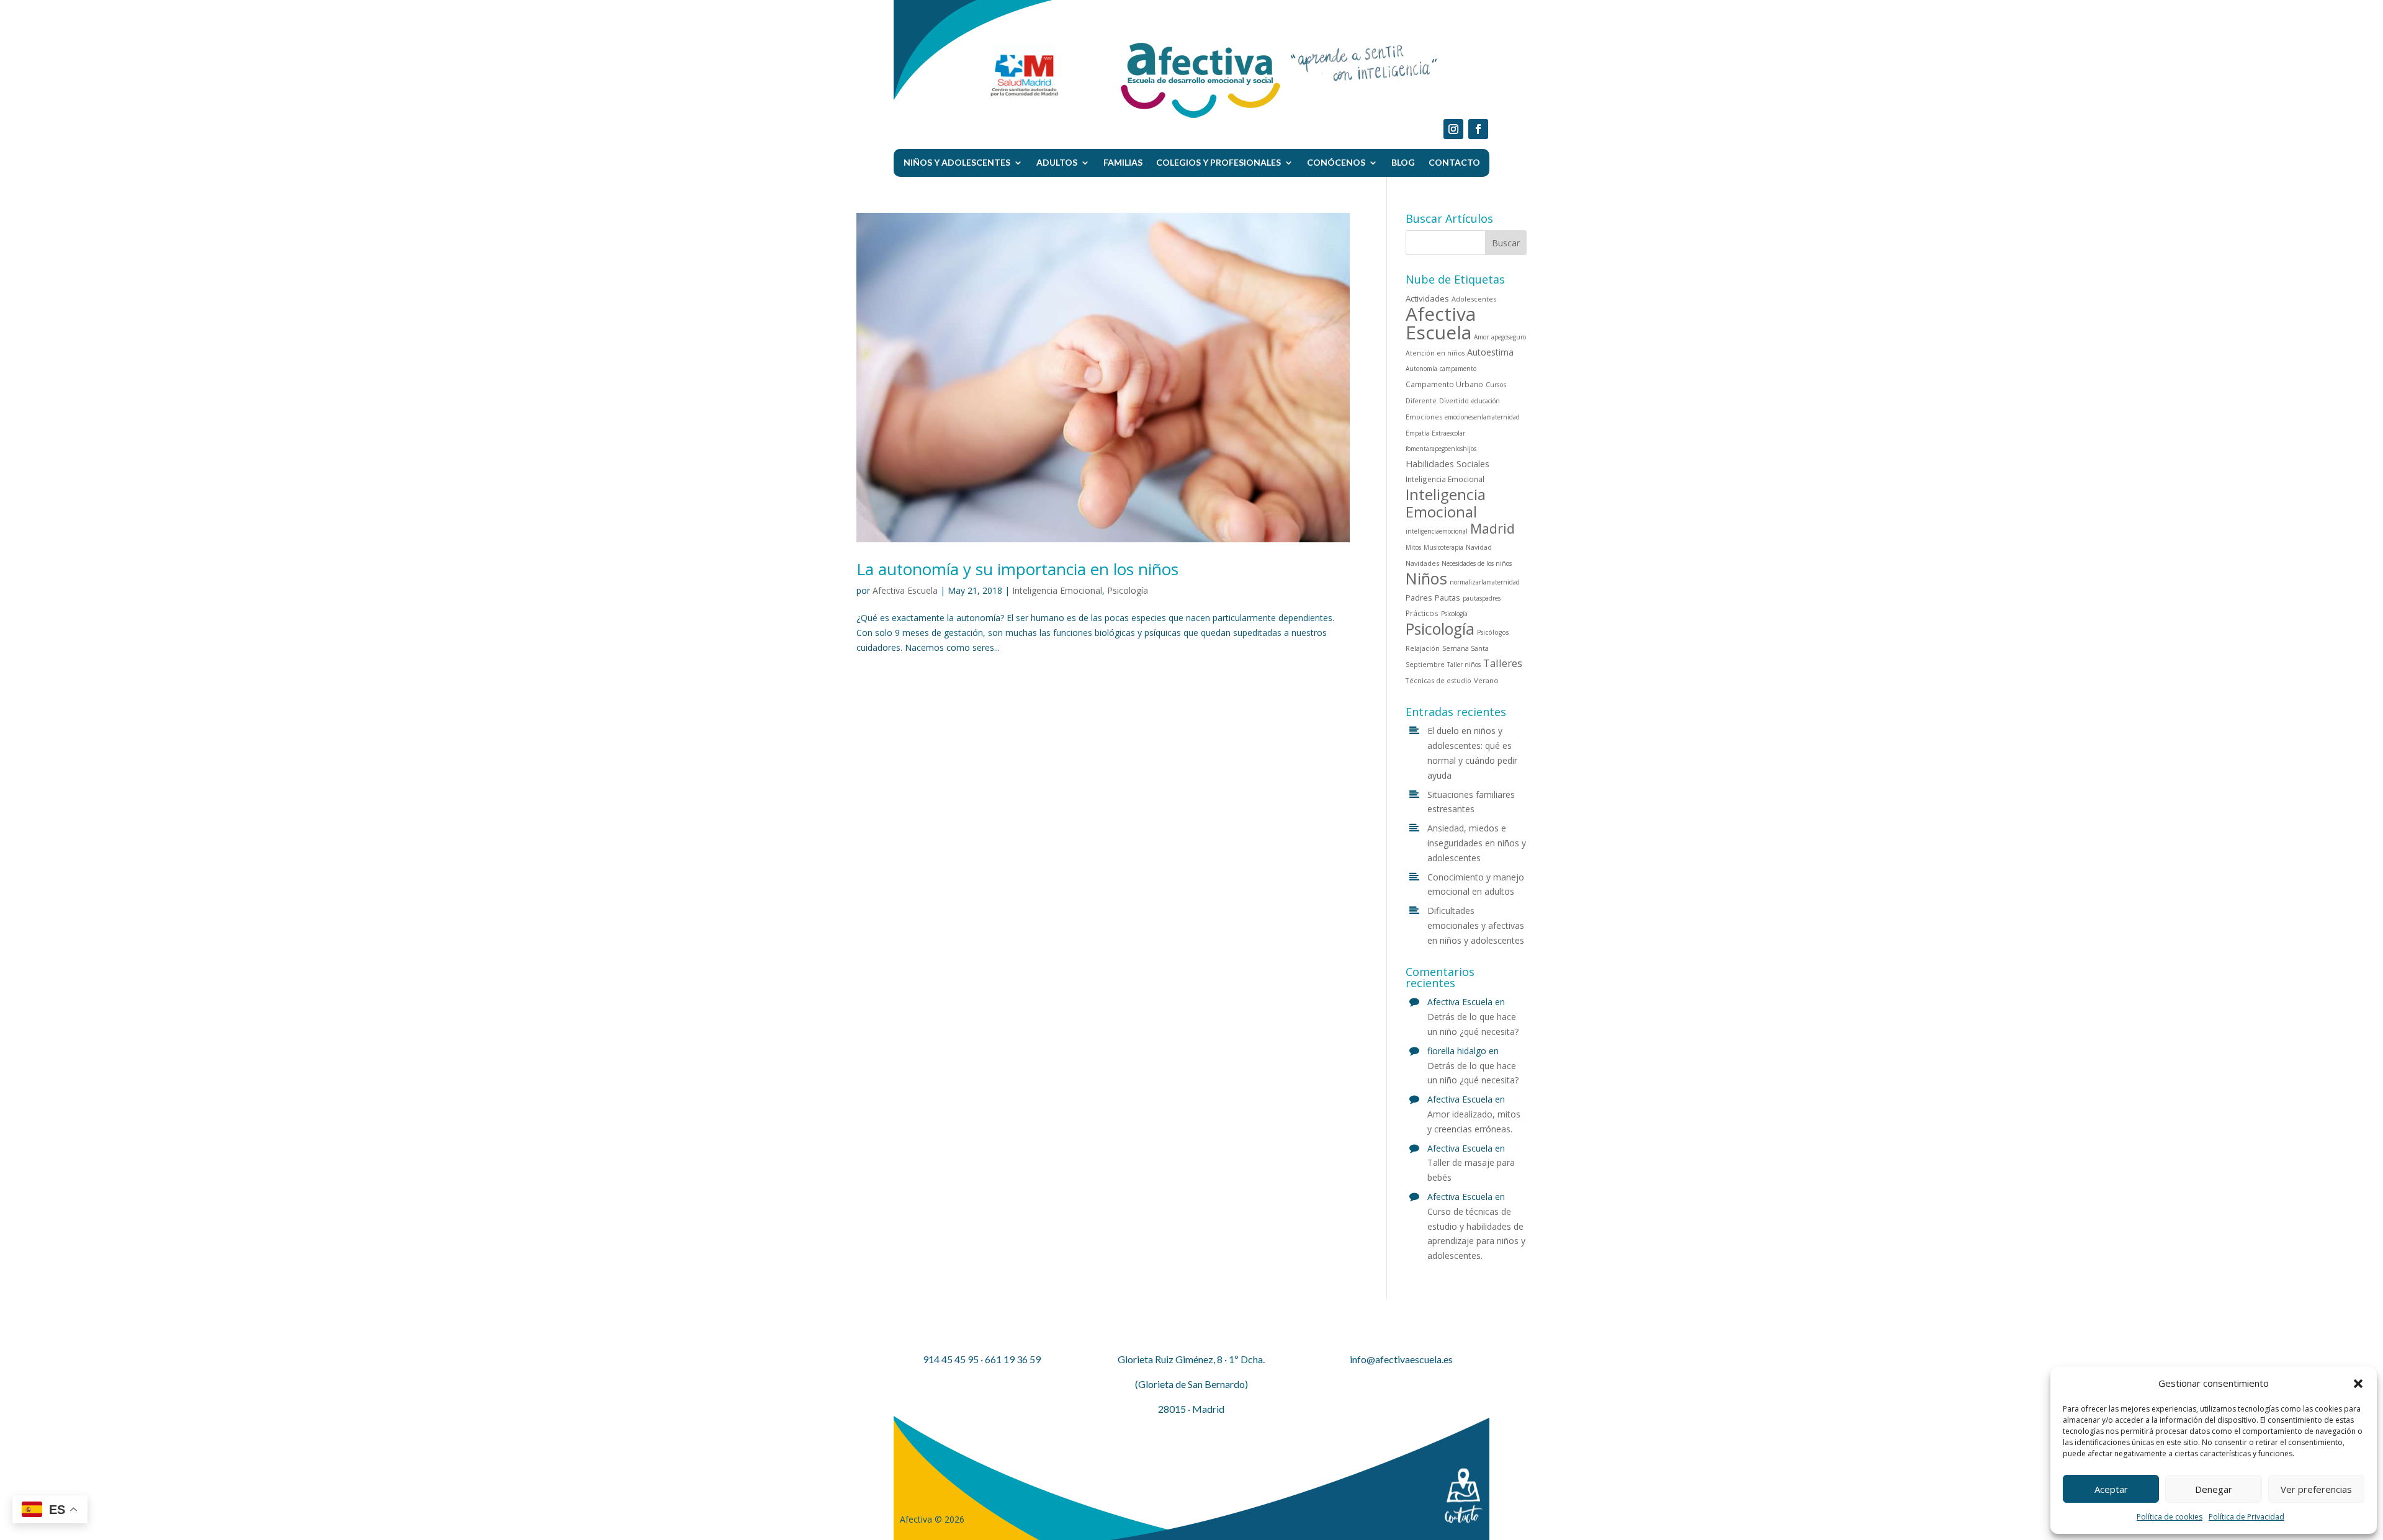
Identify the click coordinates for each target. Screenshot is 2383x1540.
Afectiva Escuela (905, 590)
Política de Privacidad (2246, 1517)
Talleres (1503, 663)
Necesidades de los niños (1477, 563)
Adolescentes (1474, 299)
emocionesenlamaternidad (1482, 417)
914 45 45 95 (951, 1359)
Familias (1123, 162)
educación (1486, 401)
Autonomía (1421, 369)
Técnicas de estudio (1438, 680)
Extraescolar (1448, 433)
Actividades (1427, 298)
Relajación (1423, 648)
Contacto (1454, 162)
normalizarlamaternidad (1485, 582)
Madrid (1492, 528)
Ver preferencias (2316, 1489)
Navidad (1479, 547)
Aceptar (2111, 1489)
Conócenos (1336, 162)
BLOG (1403, 162)
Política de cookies (2170, 1517)
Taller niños (1464, 665)
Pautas (1447, 598)
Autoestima (1490, 352)
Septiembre (1425, 665)
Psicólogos (1493, 632)
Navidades (1422, 563)
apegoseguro (1509, 337)
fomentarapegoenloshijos (1441, 449)
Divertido (1454, 401)
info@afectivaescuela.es (1401, 1359)
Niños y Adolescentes (957, 162)
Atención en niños (1435, 353)
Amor (1481, 337)
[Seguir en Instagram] (1453, 129)
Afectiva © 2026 (932, 1519)
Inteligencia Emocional (1057, 590)
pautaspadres (1482, 598)
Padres (1419, 598)
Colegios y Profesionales (1218, 162)
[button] (2358, 1384)
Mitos (1413, 547)
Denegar (2214, 1489)
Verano (1486, 680)
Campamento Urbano (1444, 384)
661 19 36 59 (1013, 1359)
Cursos (1496, 385)
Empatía (1417, 433)
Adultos (1057, 162)
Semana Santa (1465, 648)
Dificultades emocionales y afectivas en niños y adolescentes (1476, 925)
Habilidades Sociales (1447, 464)
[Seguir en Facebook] (1478, 129)
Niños (1426, 578)
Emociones (1424, 417)
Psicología (1128, 590)
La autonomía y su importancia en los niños (1017, 569)
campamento (1458, 369)
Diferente (1421, 401)
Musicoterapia (1443, 547)
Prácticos (1422, 613)
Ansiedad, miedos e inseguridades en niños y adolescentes (1477, 843)
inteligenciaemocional (1437, 531)
